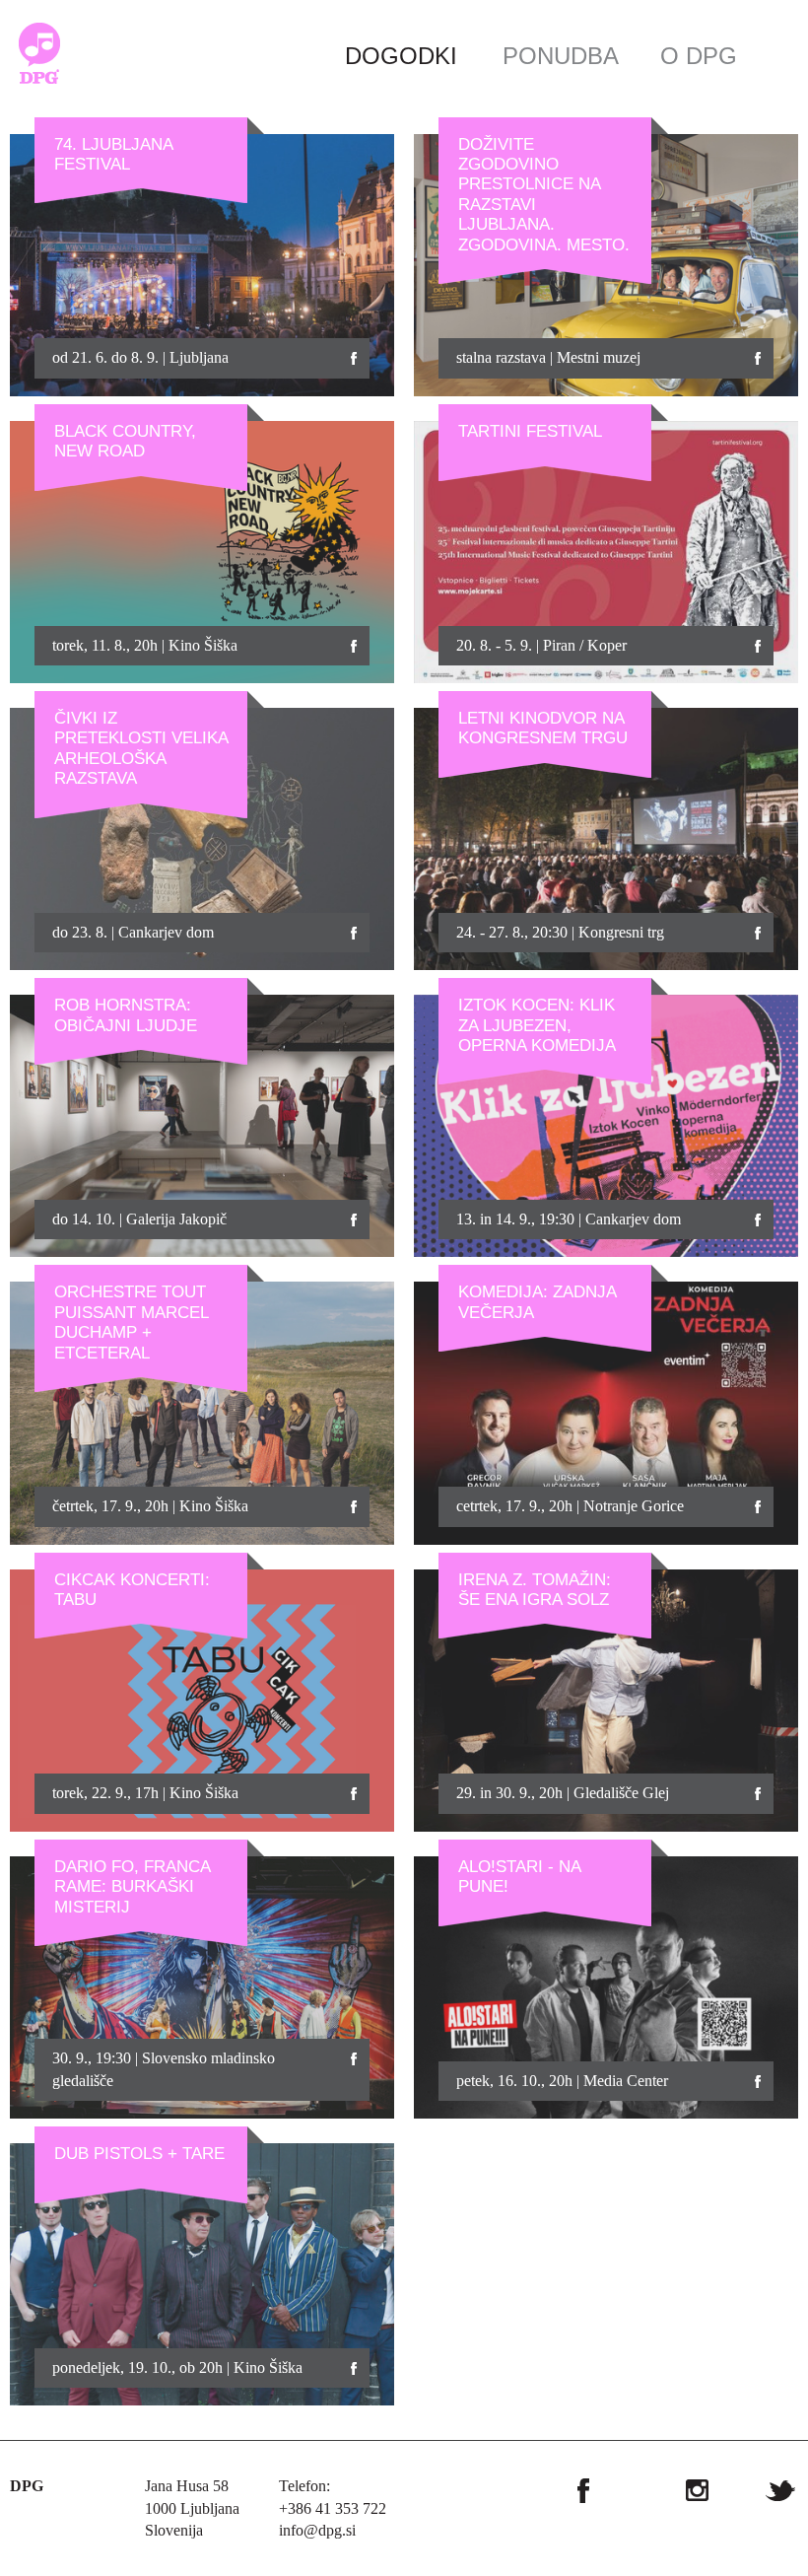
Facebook (583, 2490)
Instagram (697, 2490)
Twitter (780, 2490)
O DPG (699, 56)
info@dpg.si (317, 2530)
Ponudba (561, 56)
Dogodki (401, 56)
